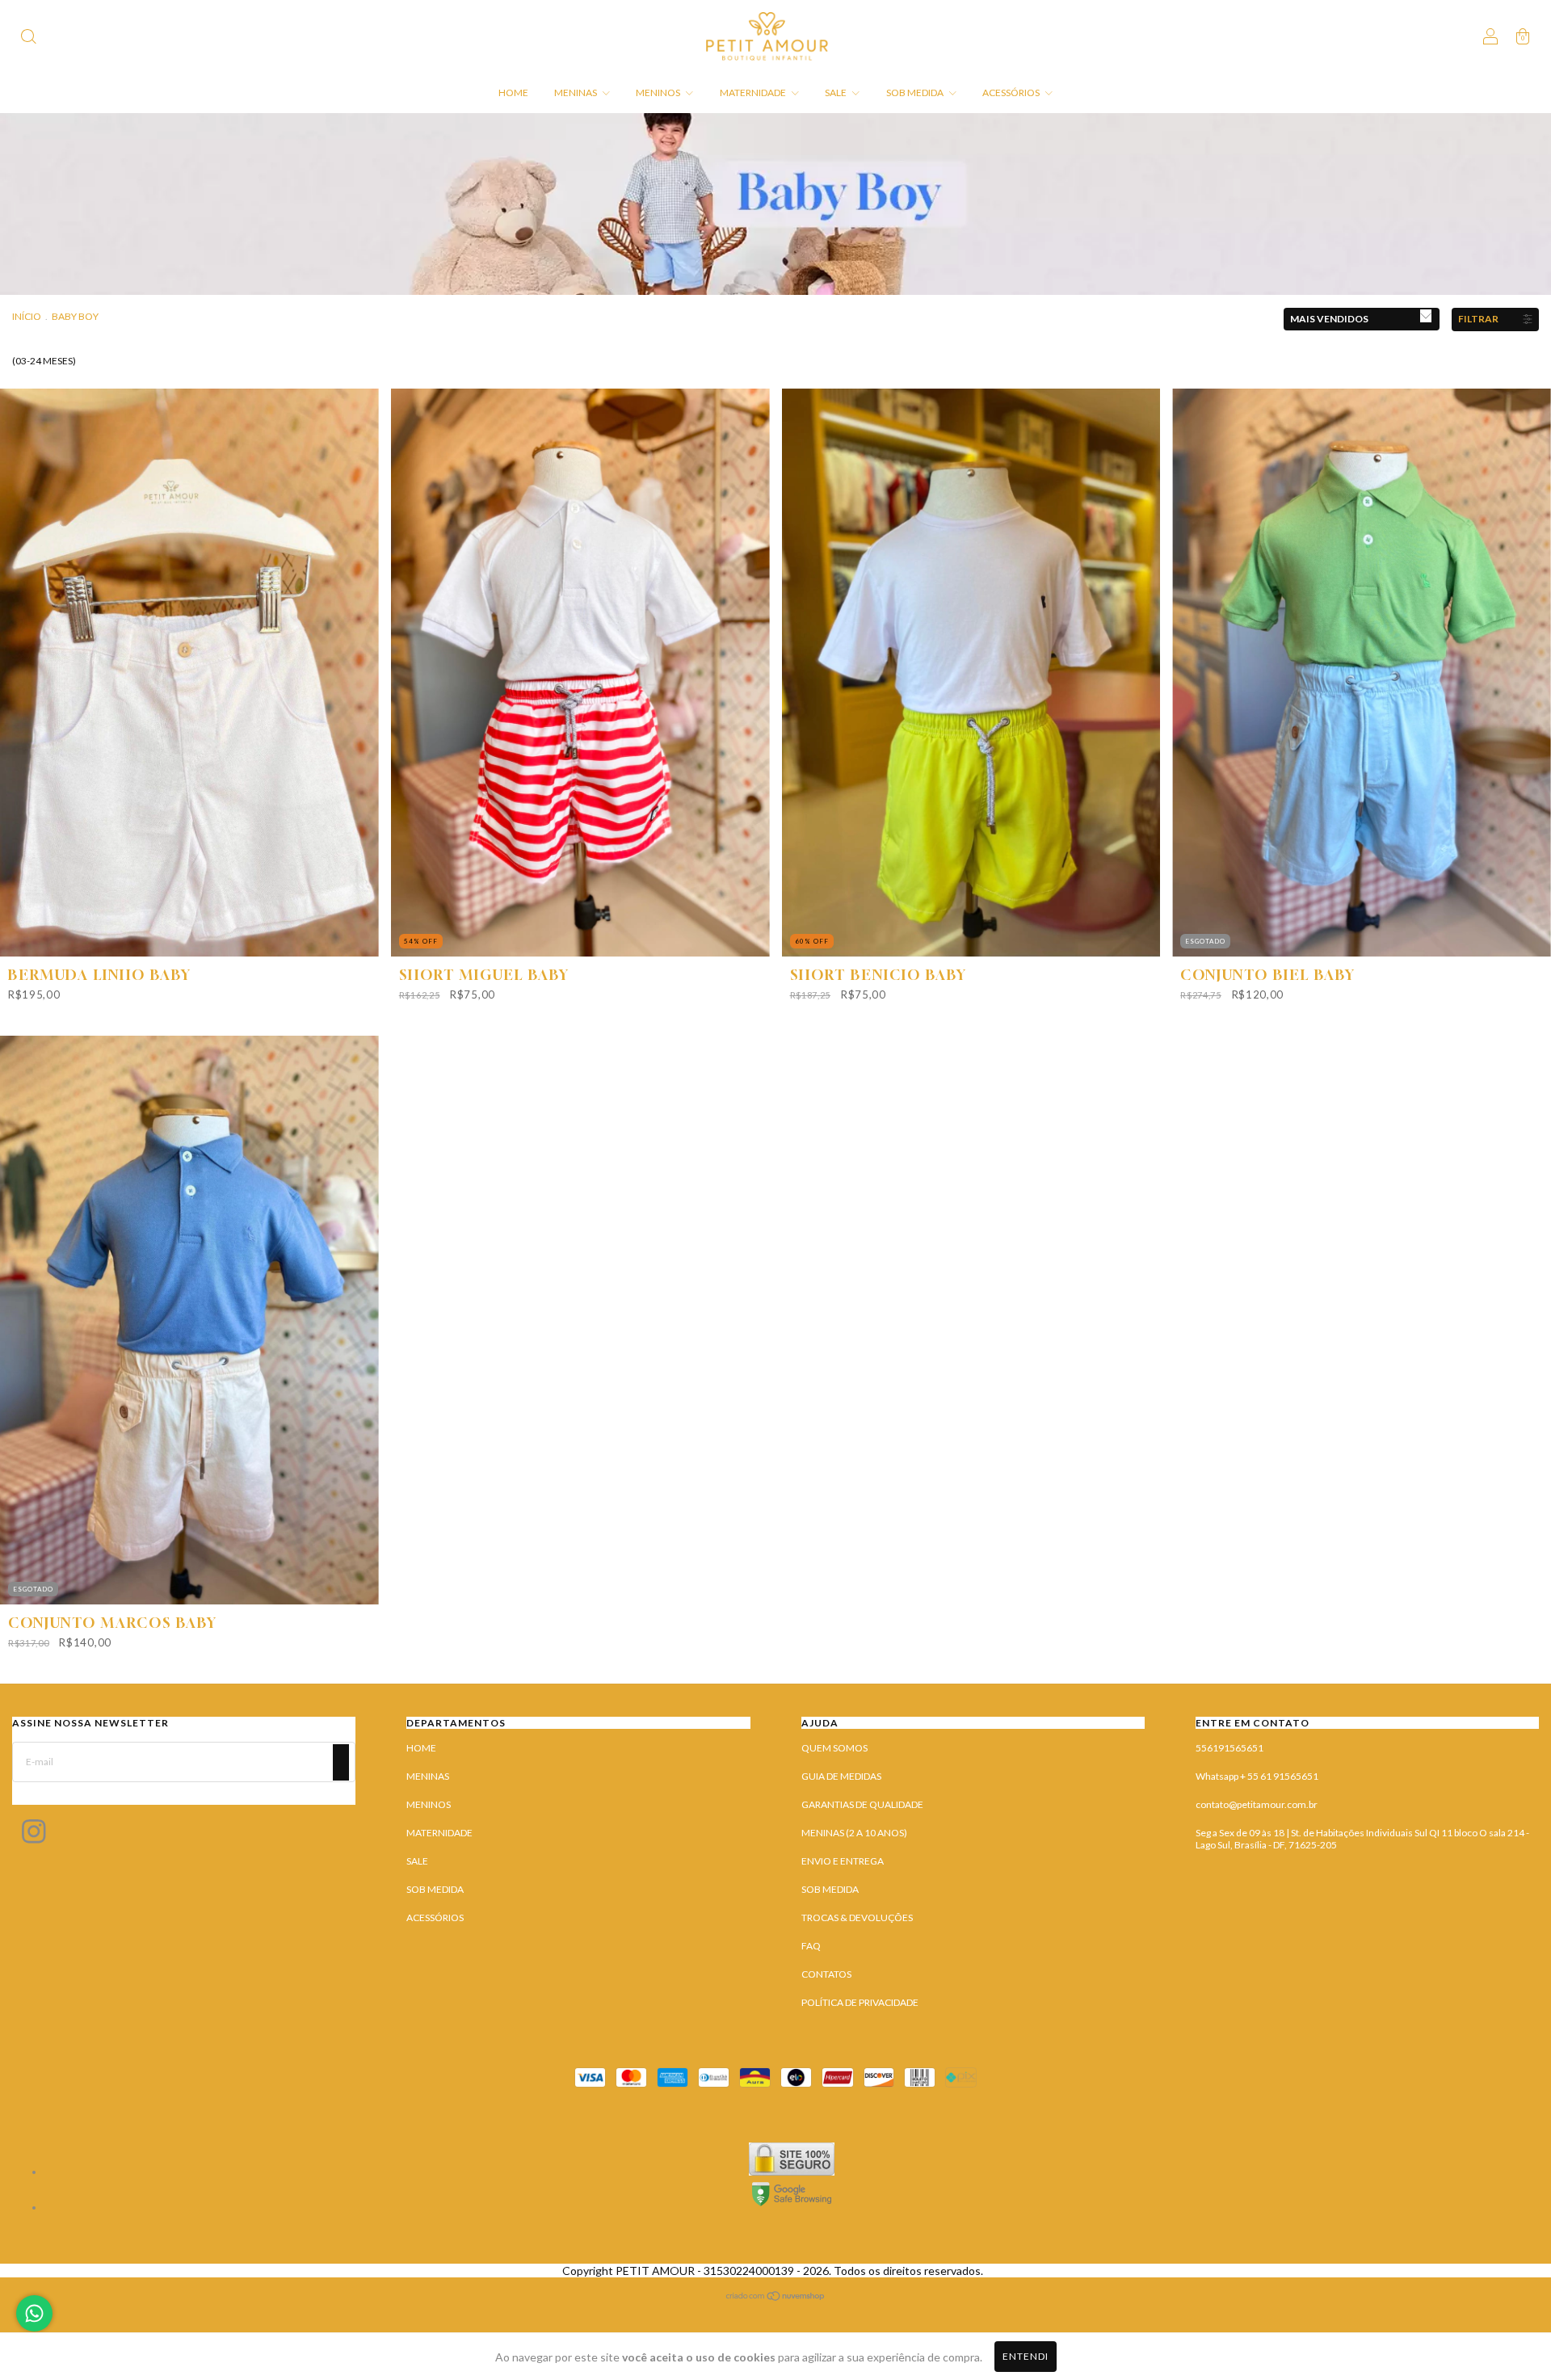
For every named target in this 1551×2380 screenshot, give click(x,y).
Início (27, 316)
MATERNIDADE (754, 93)
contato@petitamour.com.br (1257, 1804)
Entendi (1026, 2356)
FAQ (811, 1946)
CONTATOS (826, 1974)
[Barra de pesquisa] (28, 38)
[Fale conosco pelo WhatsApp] (34, 2313)
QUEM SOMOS (834, 1748)
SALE (836, 93)
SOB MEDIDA (916, 93)
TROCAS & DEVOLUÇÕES (857, 1917)
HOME (513, 93)
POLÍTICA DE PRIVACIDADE (860, 2002)
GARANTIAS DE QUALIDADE (862, 1804)
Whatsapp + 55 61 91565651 (1257, 1776)
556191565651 (1229, 1748)
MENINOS (659, 93)
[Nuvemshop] (776, 2297)
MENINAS (576, 93)
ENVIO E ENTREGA (843, 1861)
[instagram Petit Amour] (34, 1835)
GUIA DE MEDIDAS (841, 1776)
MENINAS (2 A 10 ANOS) (854, 1833)
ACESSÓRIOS (1012, 93)
